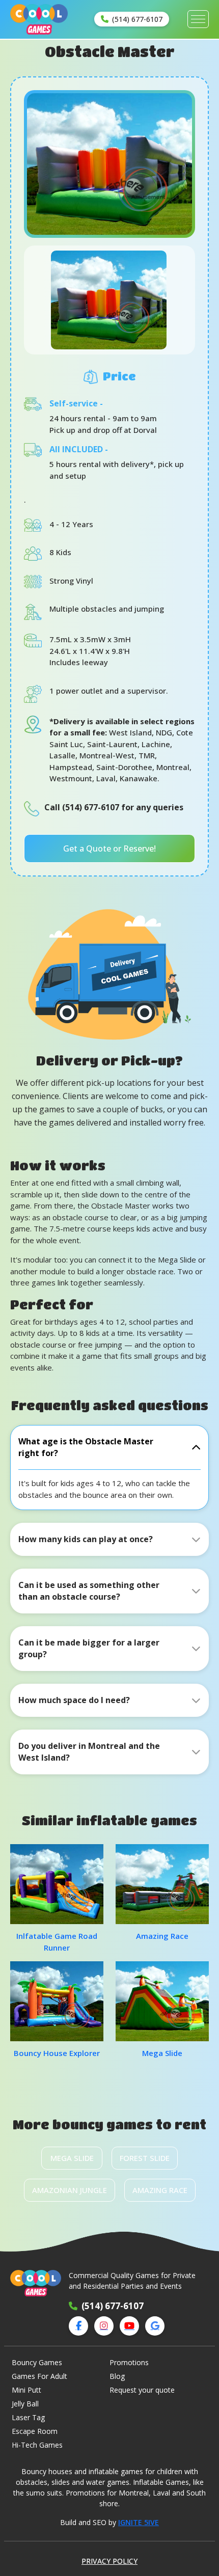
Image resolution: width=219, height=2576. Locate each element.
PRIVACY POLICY (109, 2561)
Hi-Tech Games (37, 2445)
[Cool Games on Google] (155, 2326)
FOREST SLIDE (145, 2158)
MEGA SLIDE (72, 2158)
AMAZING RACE (160, 2190)
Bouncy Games (37, 2362)
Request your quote (142, 2390)
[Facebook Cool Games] (78, 2326)
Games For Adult (39, 2376)
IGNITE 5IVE (139, 2522)
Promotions (129, 2362)
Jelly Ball (25, 2404)
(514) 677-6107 (113, 2306)
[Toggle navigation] (198, 19)
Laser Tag (28, 2417)
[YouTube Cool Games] (129, 2326)
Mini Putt (26, 2390)
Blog (117, 2376)
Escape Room (35, 2431)
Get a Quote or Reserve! (109, 848)
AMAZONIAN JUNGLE (70, 2190)
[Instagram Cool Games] (104, 2326)
